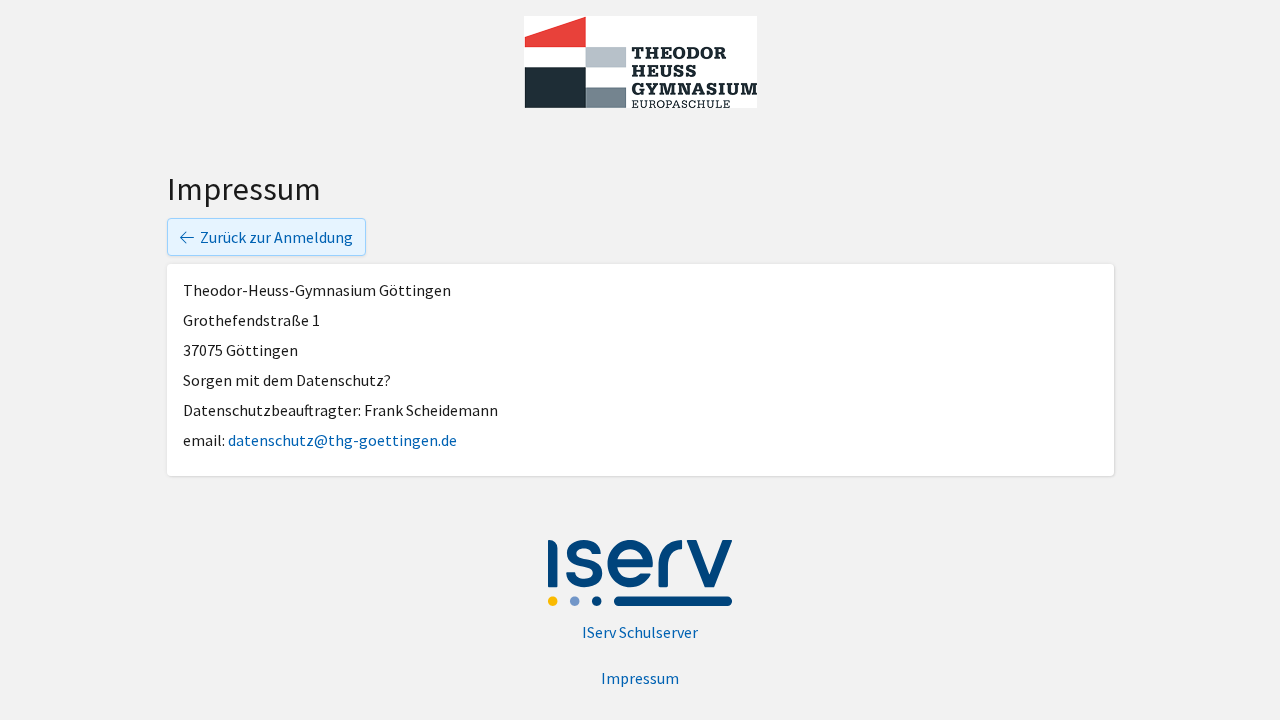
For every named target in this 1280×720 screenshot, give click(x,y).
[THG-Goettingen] (640, 62)
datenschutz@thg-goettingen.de (342, 440)
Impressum (640, 678)
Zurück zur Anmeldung (276, 237)
